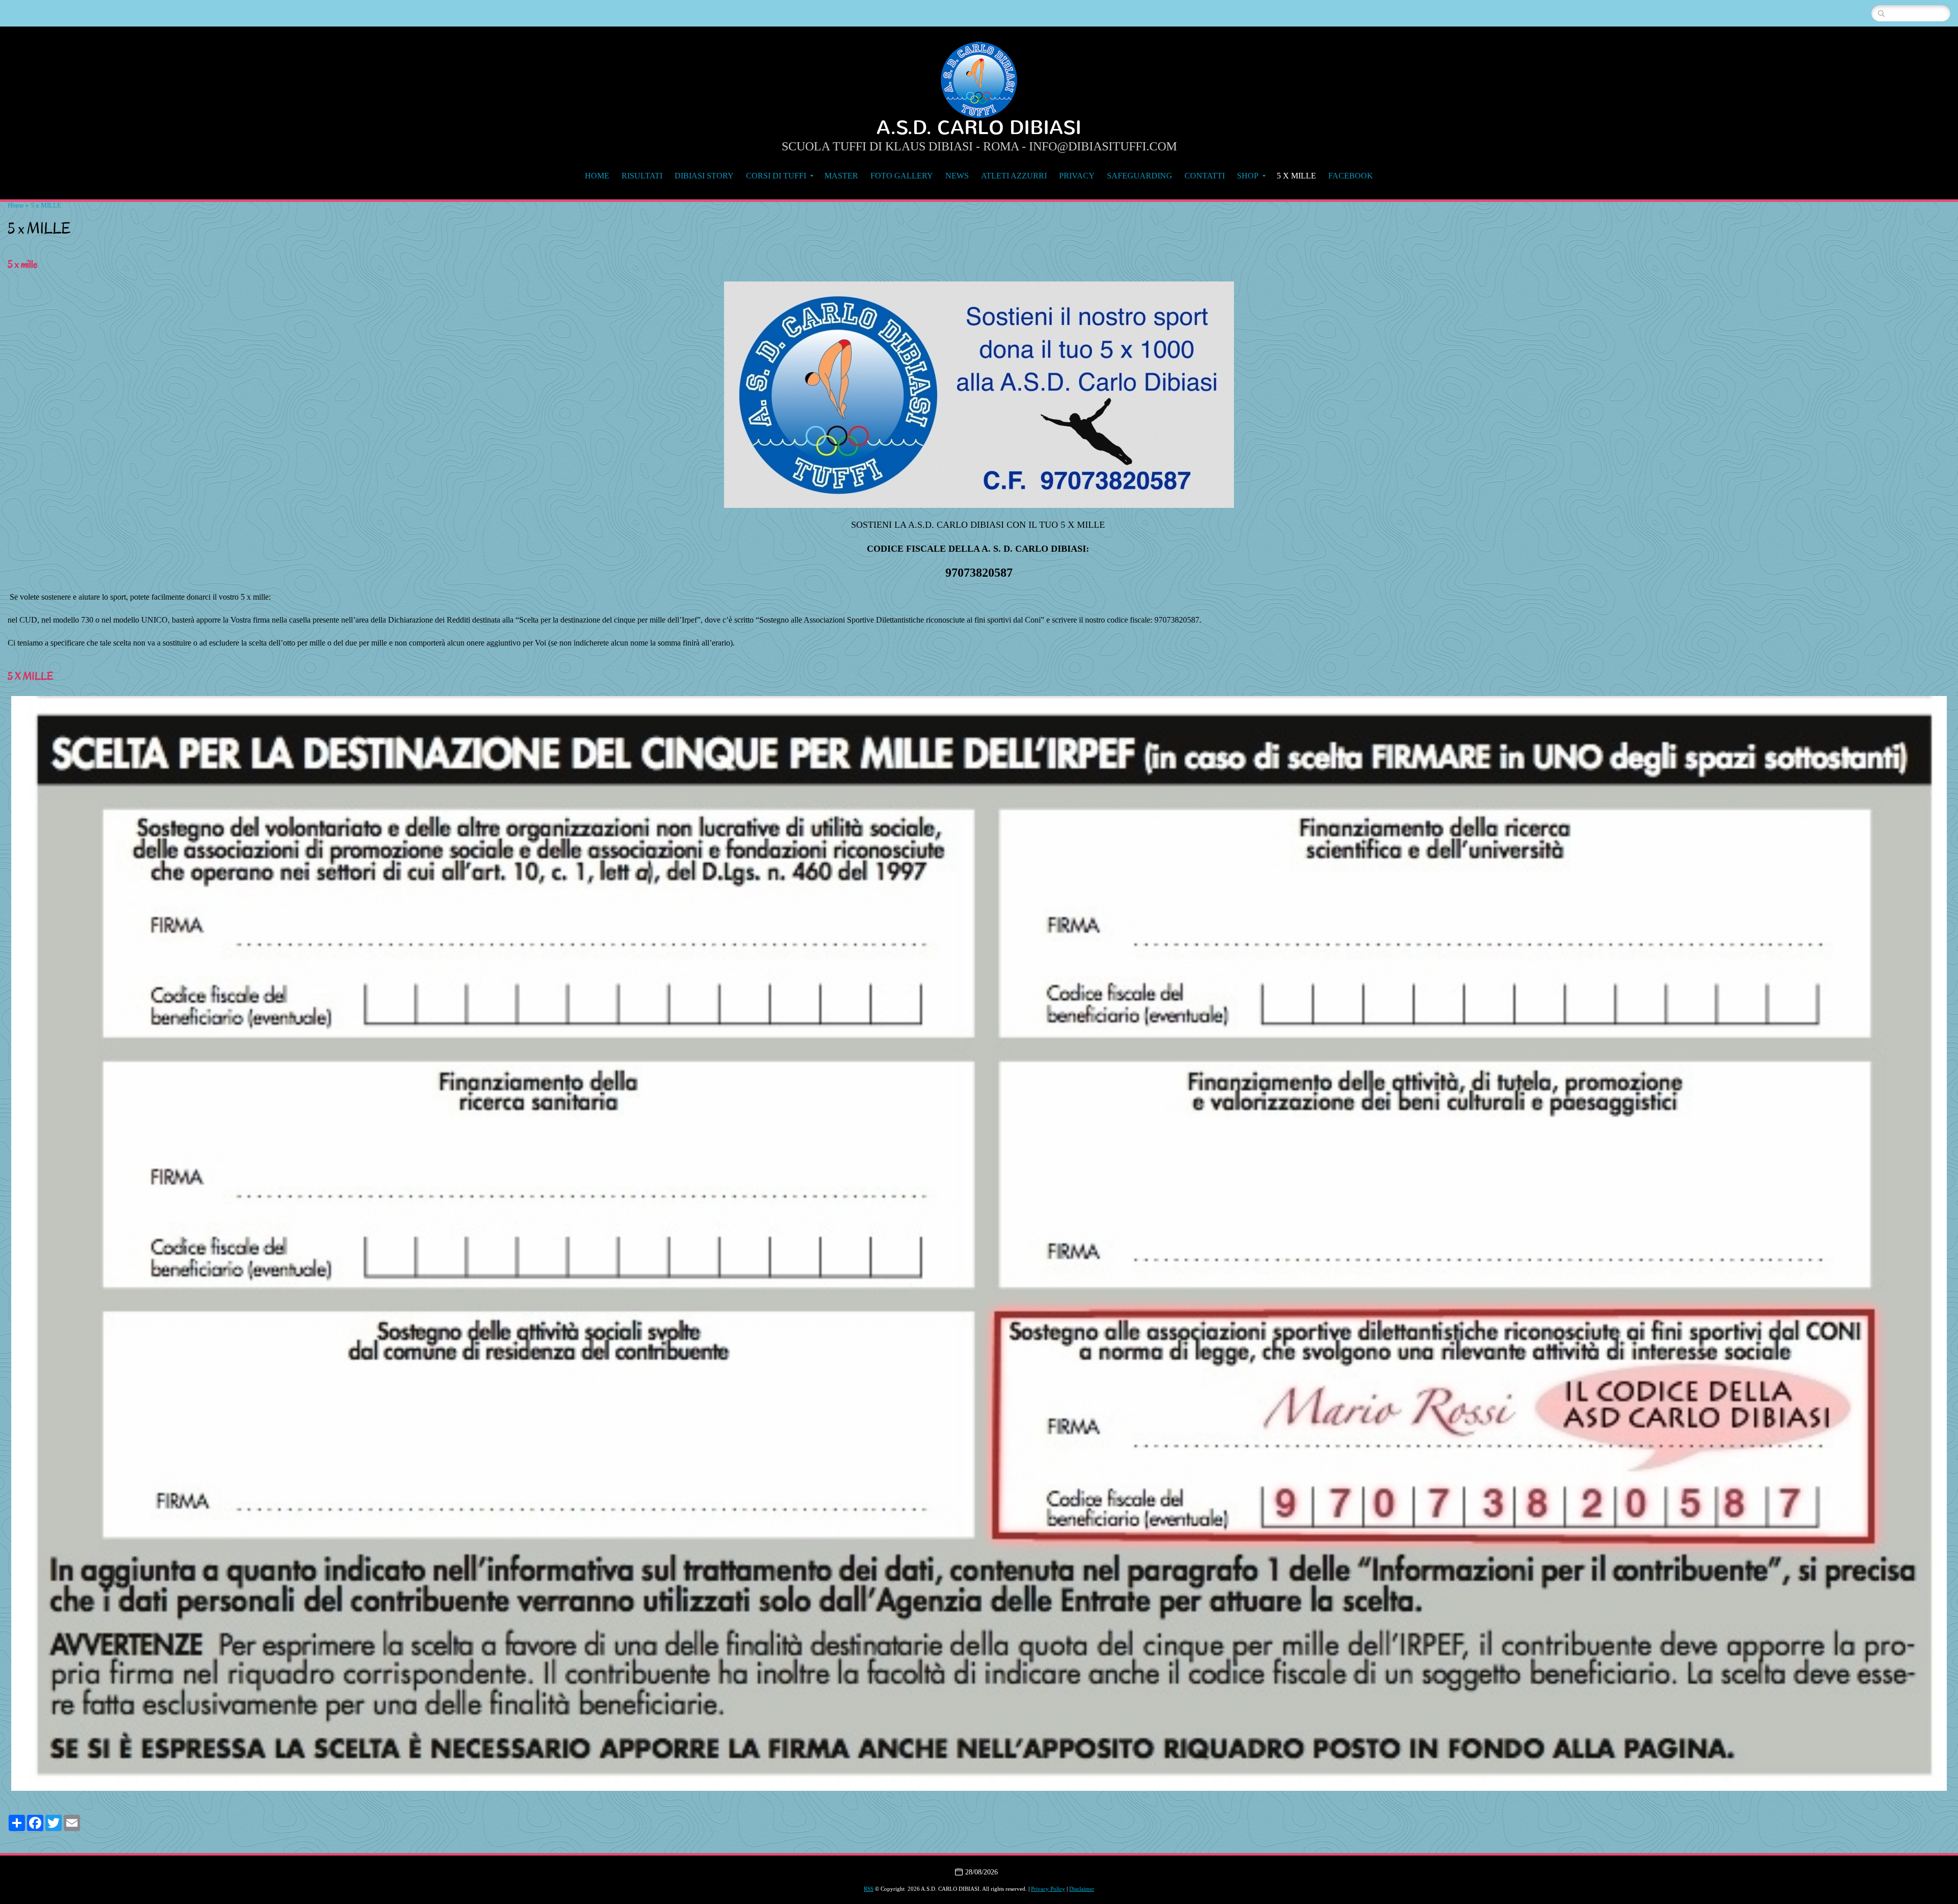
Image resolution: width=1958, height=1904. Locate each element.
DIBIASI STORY (704, 176)
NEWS (957, 176)
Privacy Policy (1048, 1889)
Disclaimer (1082, 1889)
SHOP (1248, 176)
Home (597, 176)
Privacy (1077, 176)
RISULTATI (642, 176)
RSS (869, 1889)
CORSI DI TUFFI (776, 176)
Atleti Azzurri (1014, 176)
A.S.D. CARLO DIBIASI (979, 128)
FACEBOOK (1351, 176)
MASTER (841, 176)
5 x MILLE (1296, 176)
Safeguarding (1140, 176)
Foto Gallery (902, 176)
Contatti (1205, 176)
